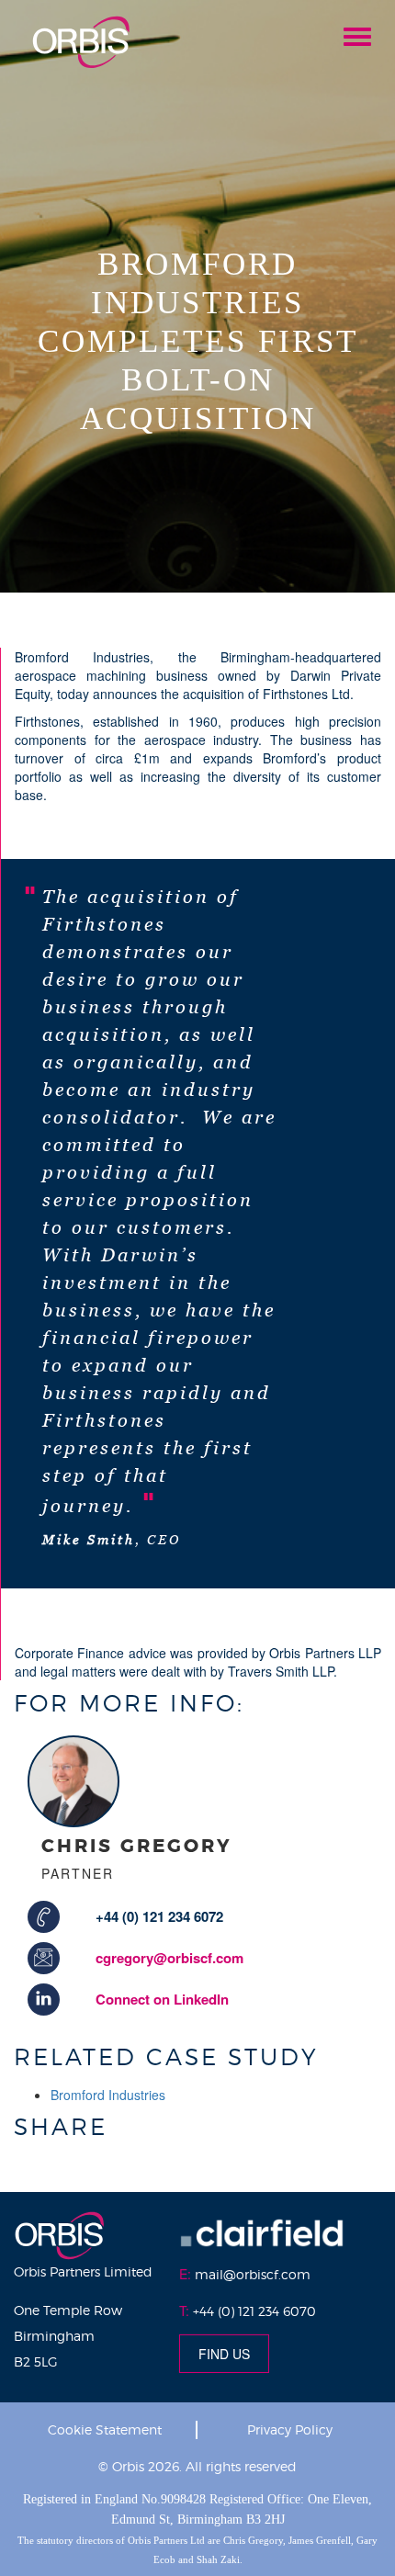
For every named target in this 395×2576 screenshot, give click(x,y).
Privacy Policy (290, 2429)
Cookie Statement (105, 2429)
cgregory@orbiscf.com (169, 1958)
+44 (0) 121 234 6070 (254, 2311)
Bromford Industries (108, 2095)
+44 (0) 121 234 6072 (159, 1916)
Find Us (224, 2354)
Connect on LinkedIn (162, 1999)
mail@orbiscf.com (253, 2274)
